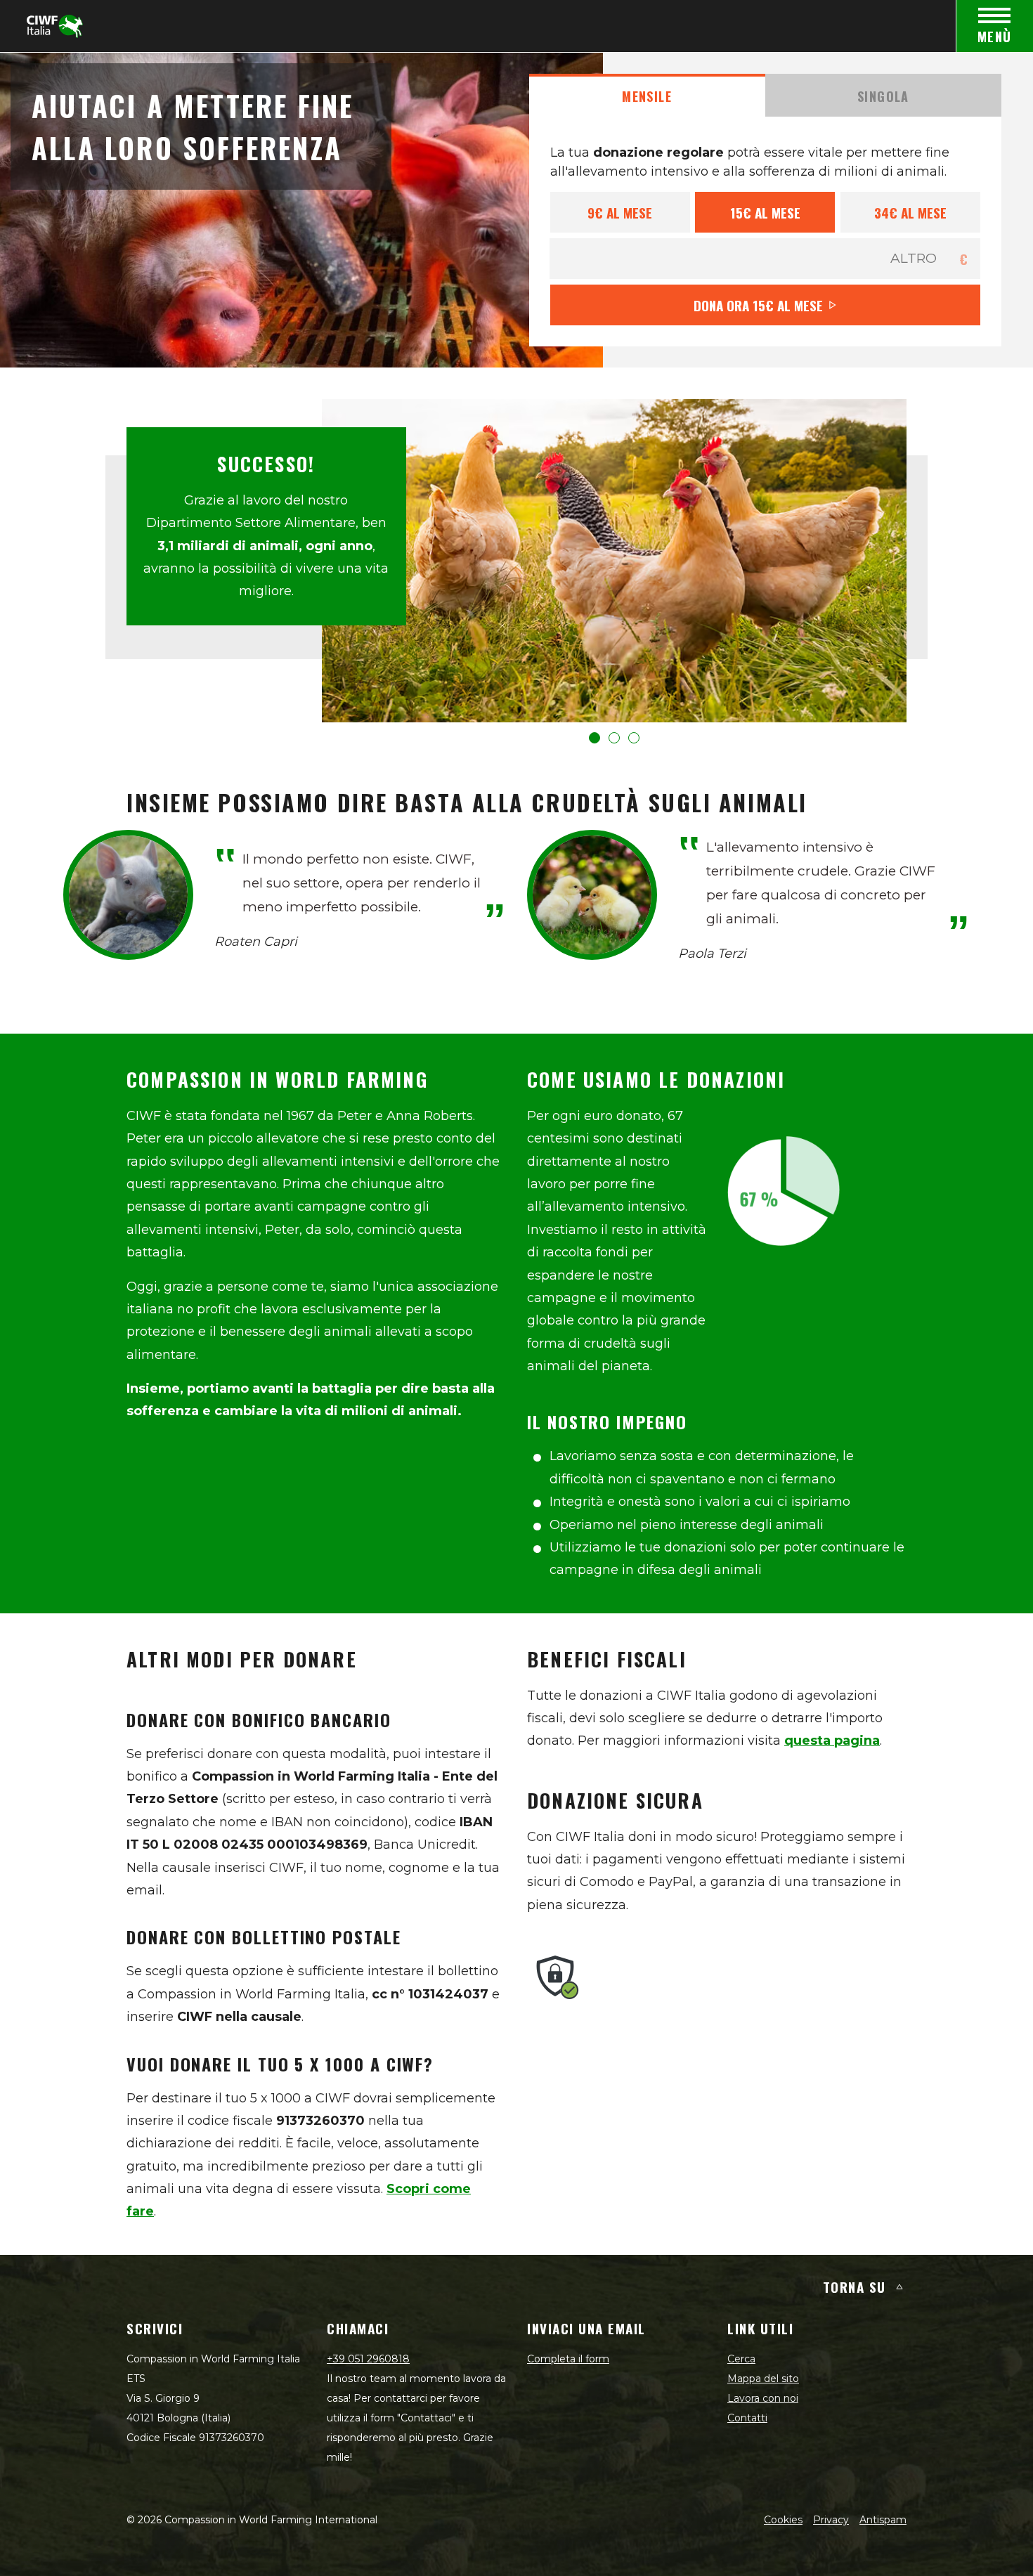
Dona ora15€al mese (758, 305)
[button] (595, 738)
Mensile (647, 96)
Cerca (741, 2359)
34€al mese (910, 212)
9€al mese (620, 212)
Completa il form (568, 2359)
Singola (883, 96)
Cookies (783, 2520)
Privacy (831, 2520)
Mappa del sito (763, 2379)
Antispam (883, 2520)
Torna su (855, 2286)
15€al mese (765, 212)
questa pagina (832, 1741)
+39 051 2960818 (368, 2359)
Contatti (747, 2418)
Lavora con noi (763, 2398)
